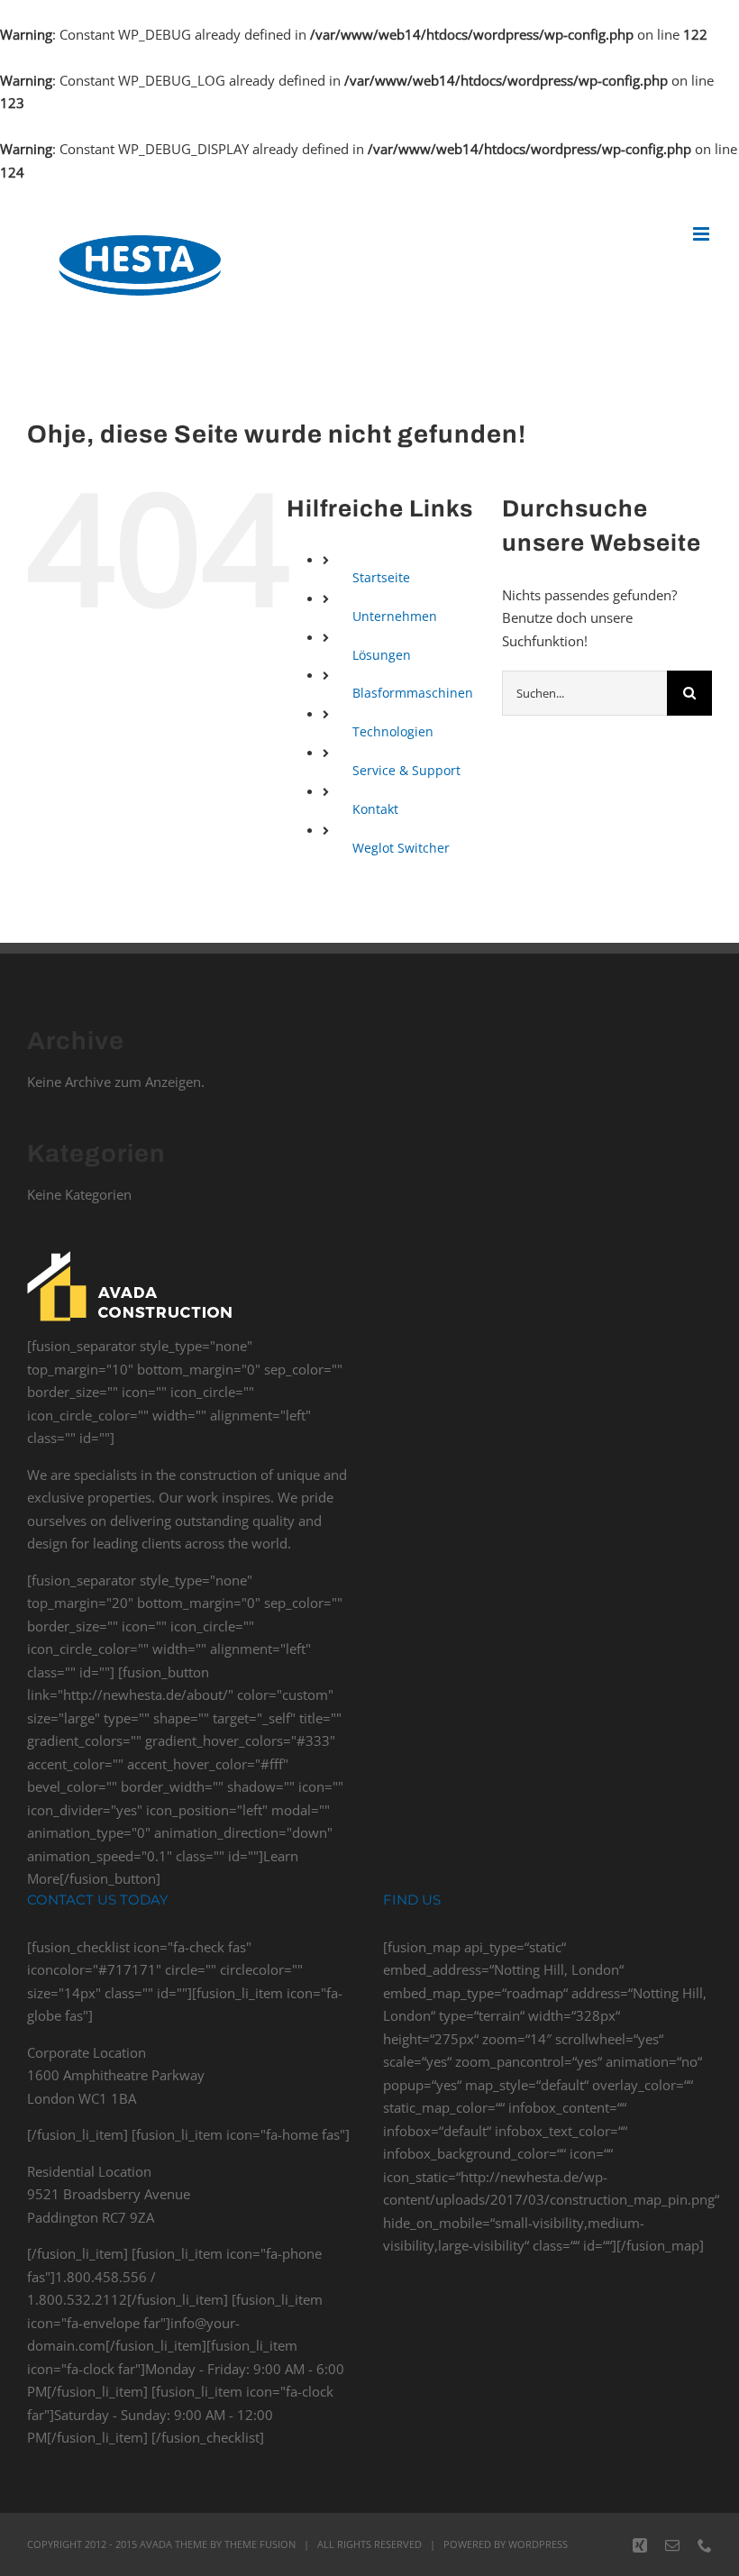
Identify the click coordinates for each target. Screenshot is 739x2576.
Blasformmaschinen (413, 693)
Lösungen (382, 655)
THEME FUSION (260, 2544)
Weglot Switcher (401, 848)
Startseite (381, 577)
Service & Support (406, 770)
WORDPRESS (538, 2544)
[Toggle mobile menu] (703, 234)
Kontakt (375, 809)
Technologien (393, 731)
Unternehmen (395, 616)
